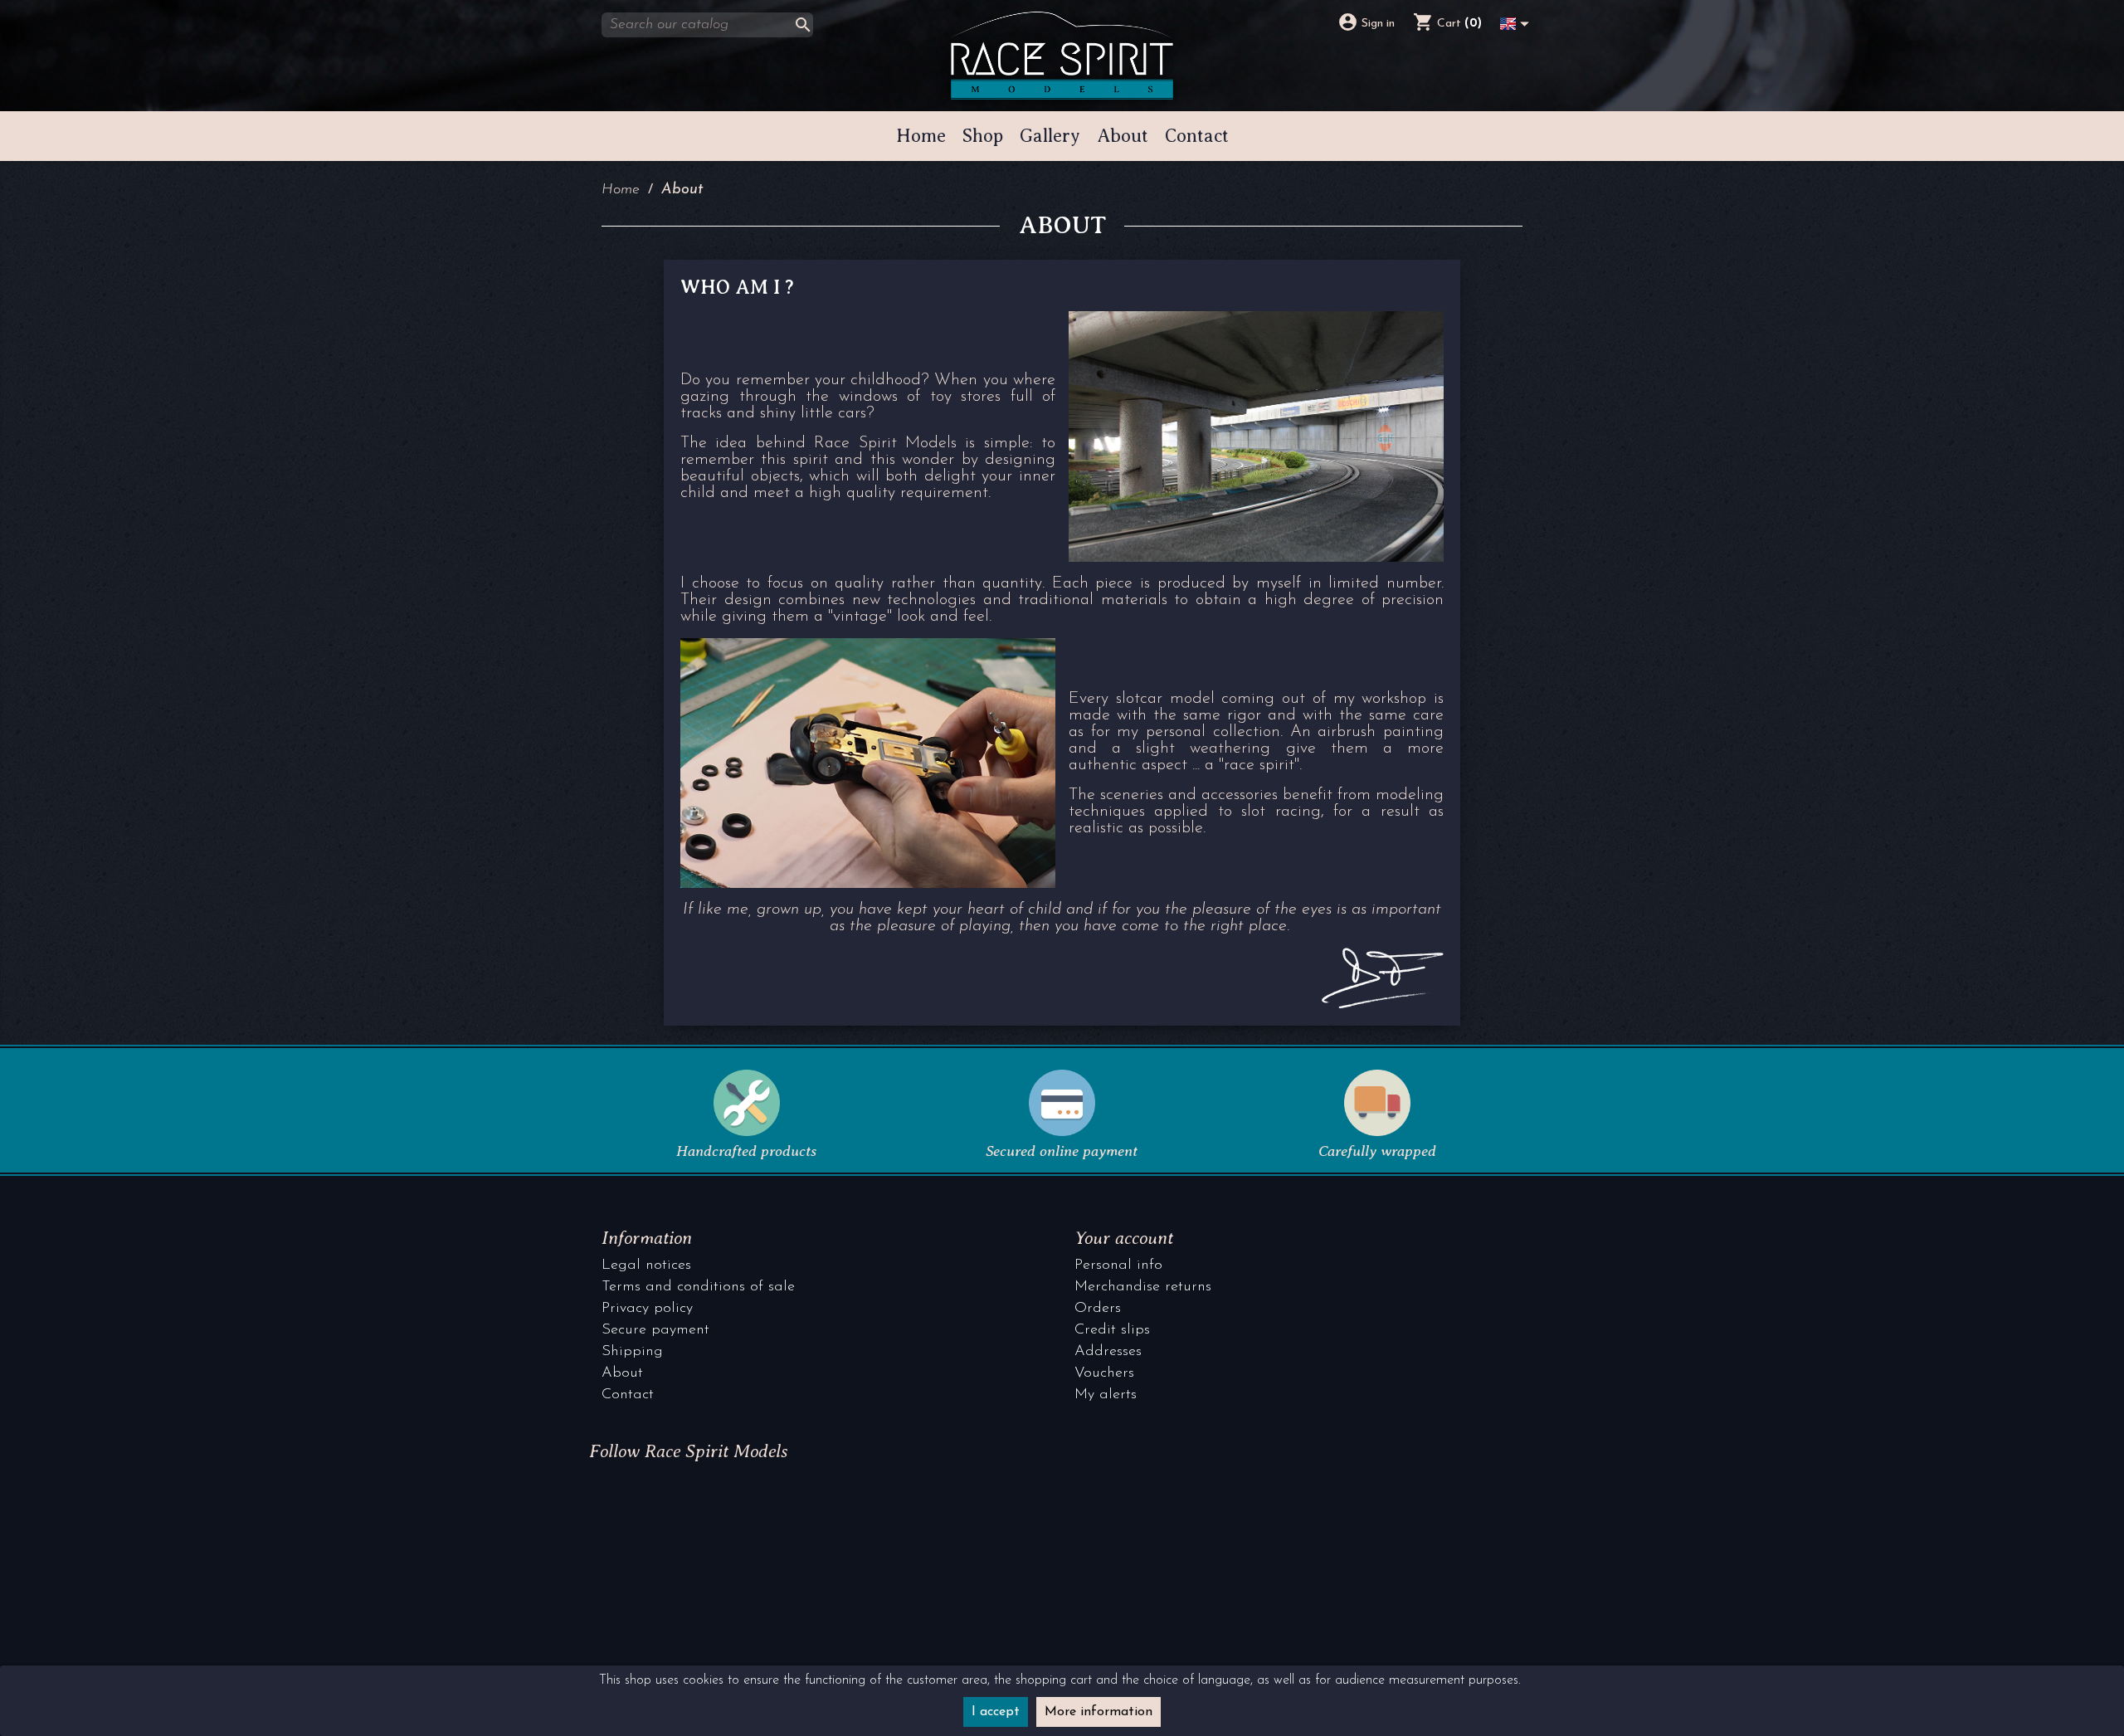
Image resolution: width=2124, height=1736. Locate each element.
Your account (1124, 1238)
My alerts (1106, 1395)
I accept (996, 1712)
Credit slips (1112, 1330)
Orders (1098, 1309)
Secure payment (655, 1330)
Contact (628, 1395)
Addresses (1108, 1352)
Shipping (632, 1352)
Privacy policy (647, 1309)
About (622, 1373)
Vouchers (1104, 1373)
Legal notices (646, 1265)
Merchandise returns (1143, 1287)
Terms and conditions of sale (698, 1287)
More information (1099, 1712)
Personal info (1118, 1265)
